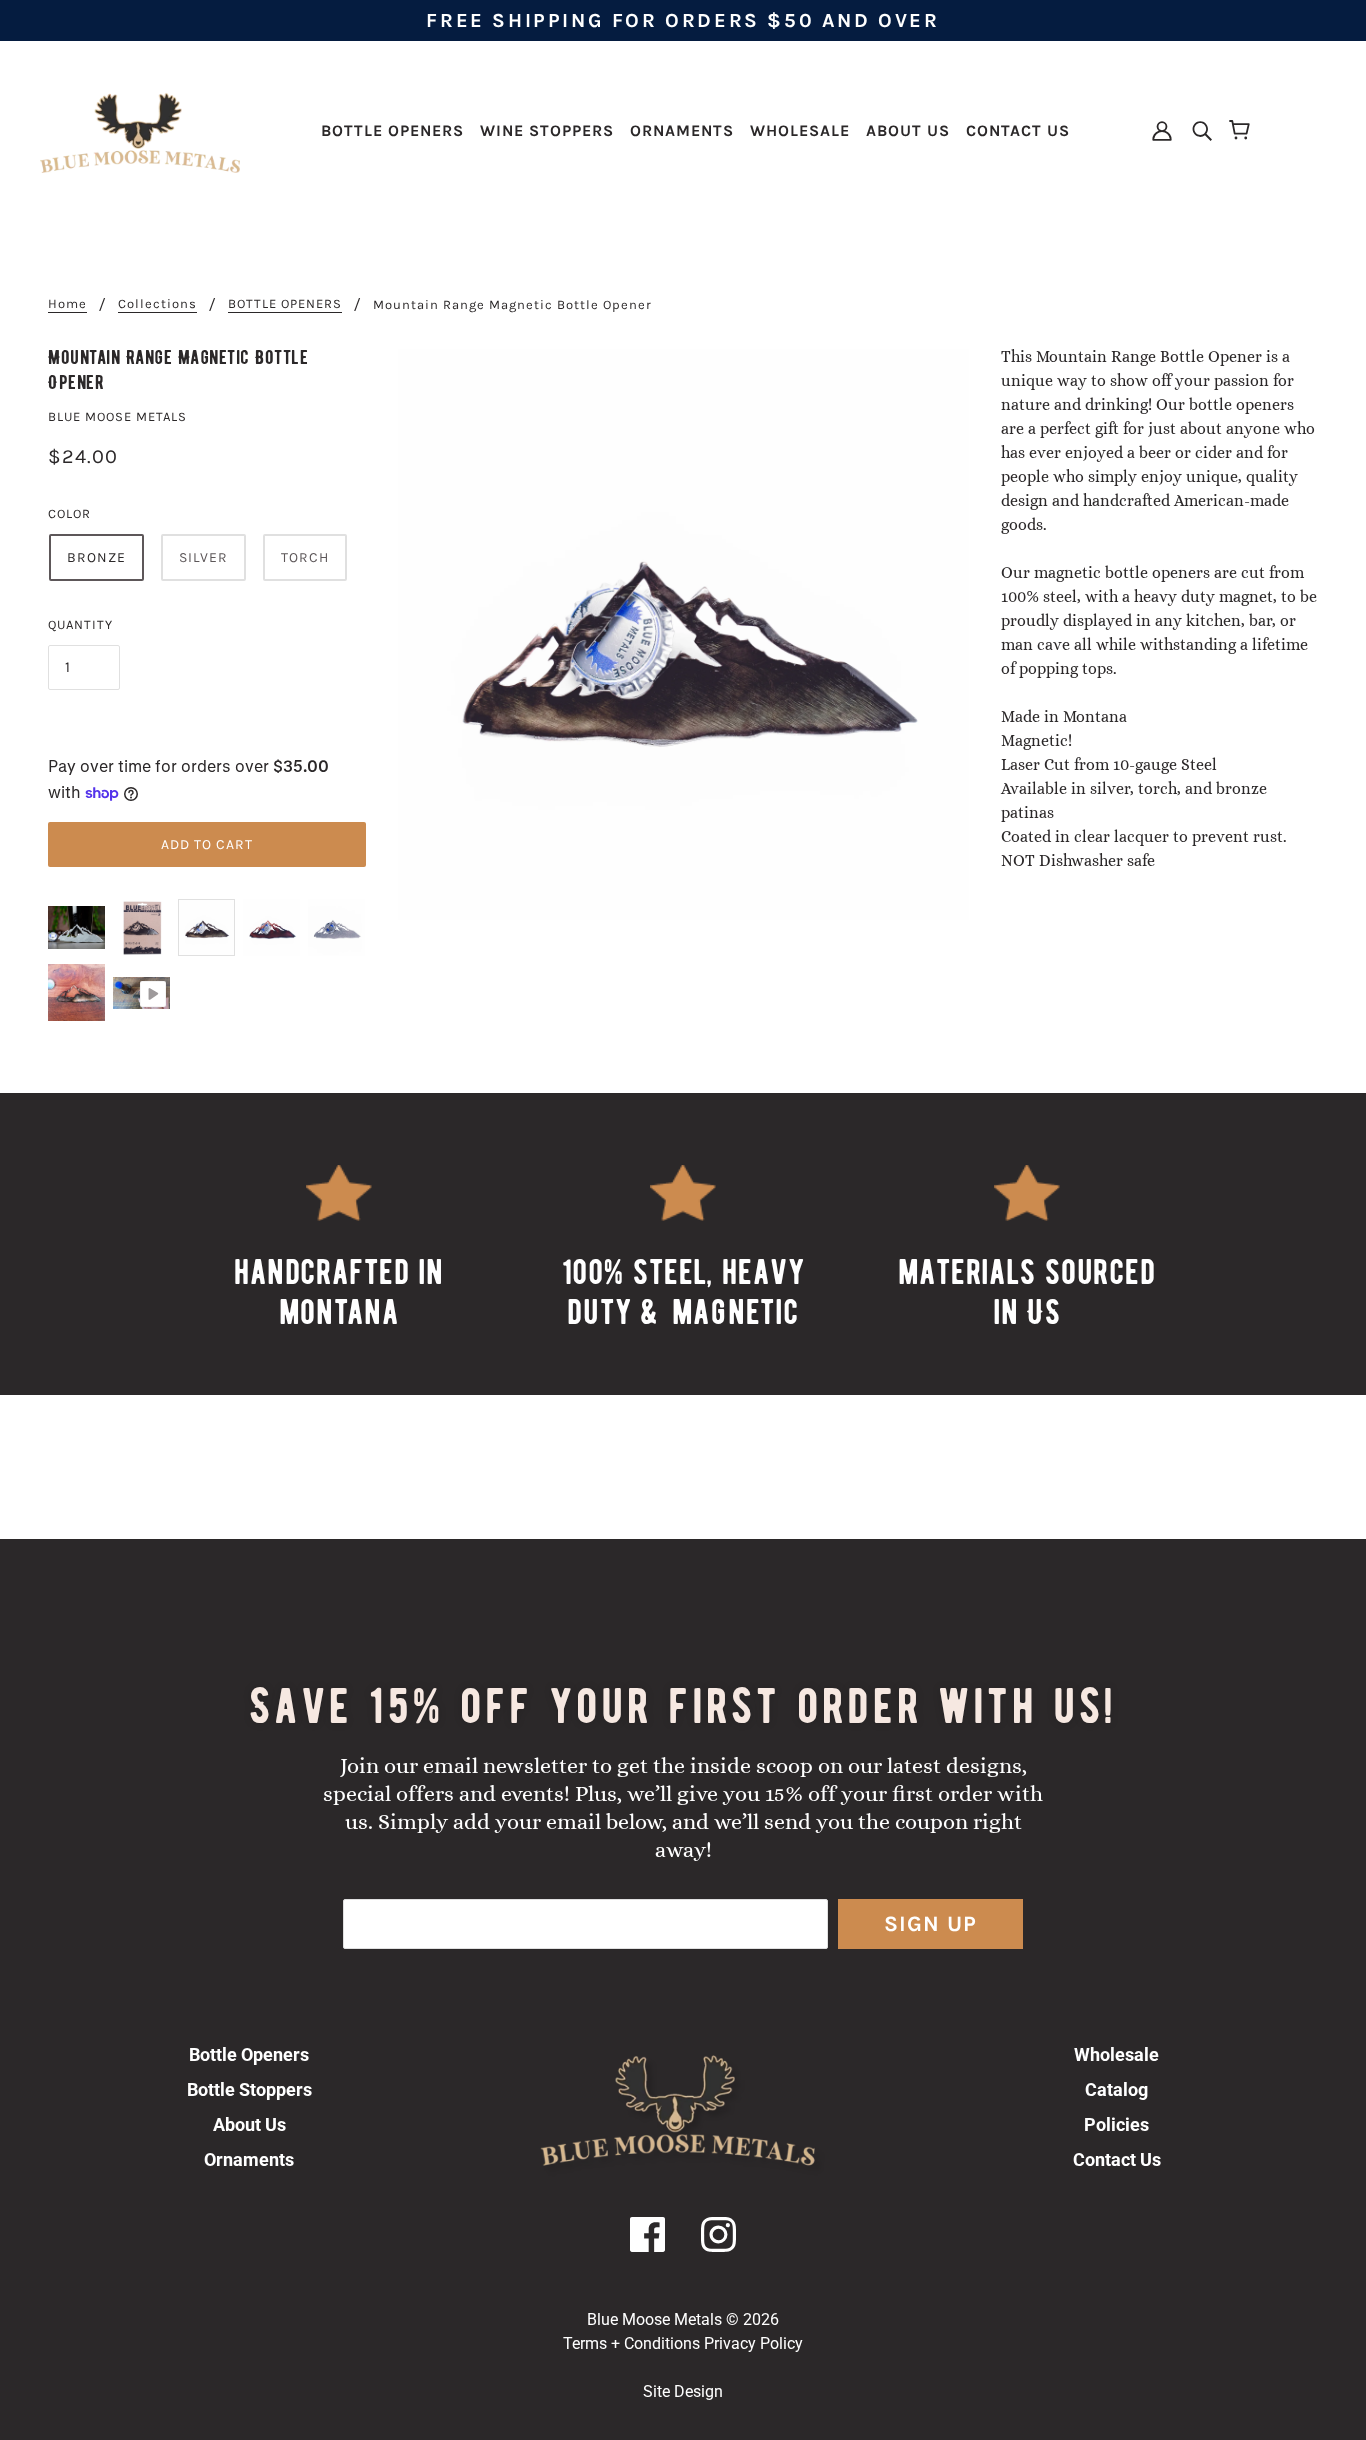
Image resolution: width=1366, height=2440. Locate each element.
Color (69, 513)
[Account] (1164, 129)
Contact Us (1117, 2159)
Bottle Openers (249, 2054)
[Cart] (1242, 131)
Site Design (683, 2391)
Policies (1116, 2124)
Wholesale (1116, 2054)
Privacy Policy (753, 2343)
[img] (1196, 129)
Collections (157, 304)
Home (67, 304)
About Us (249, 2124)
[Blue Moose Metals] (140, 129)
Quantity (80, 624)
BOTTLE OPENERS (285, 304)
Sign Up (930, 1924)
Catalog (1116, 2089)
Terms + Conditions (631, 2343)
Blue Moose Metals (117, 416)
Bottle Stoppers (249, 2089)
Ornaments (249, 2159)
